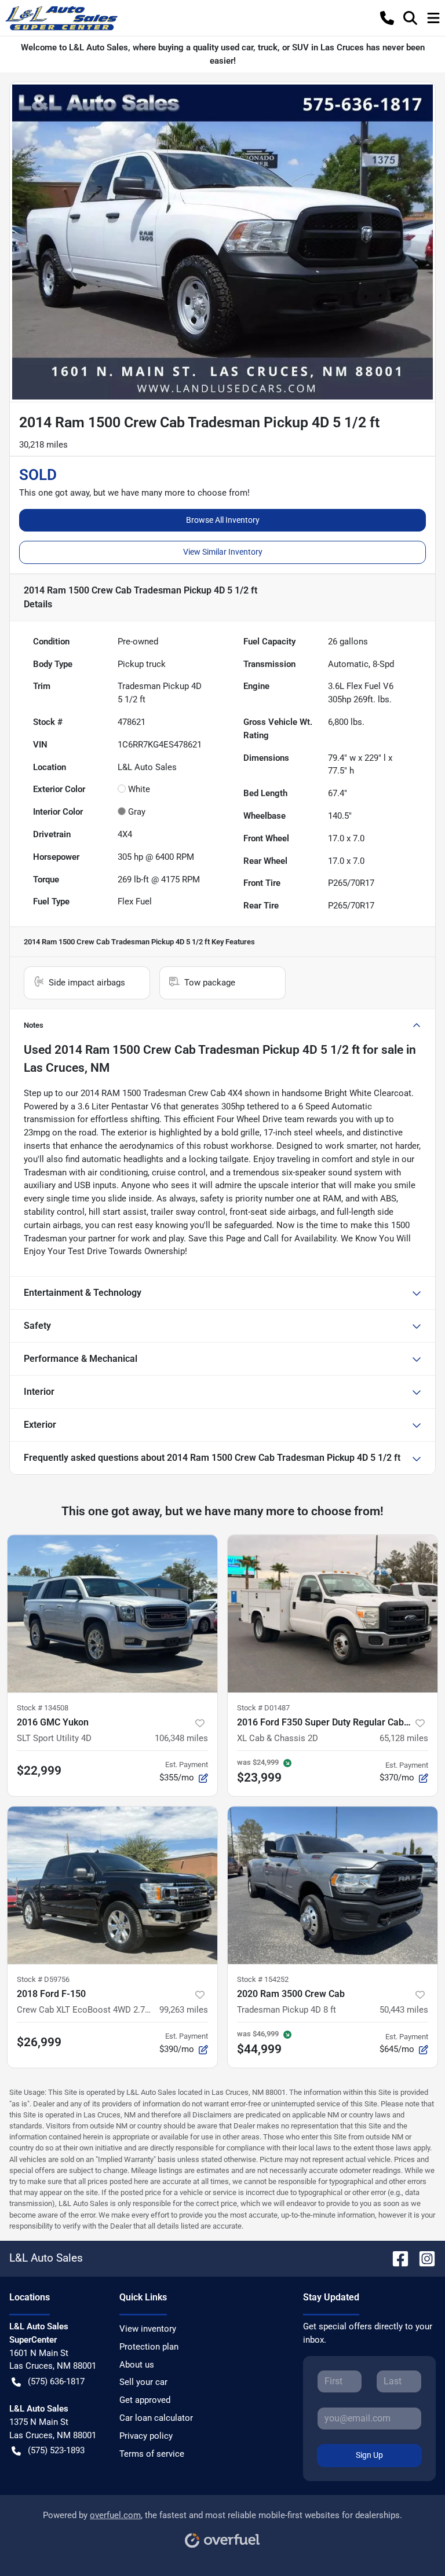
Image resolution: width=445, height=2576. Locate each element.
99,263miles (184, 2010)
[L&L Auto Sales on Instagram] (422, 2258)
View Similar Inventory (223, 552)
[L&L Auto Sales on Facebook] (396, 2258)
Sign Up (369, 2455)
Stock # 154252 (263, 1979)
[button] (387, 18)
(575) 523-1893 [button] (56, 2450)
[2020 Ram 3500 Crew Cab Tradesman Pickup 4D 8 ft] (333, 1885)
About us (137, 2365)
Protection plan (149, 2347)
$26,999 (39, 2042)
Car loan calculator (156, 2418)
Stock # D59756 (43, 1979)
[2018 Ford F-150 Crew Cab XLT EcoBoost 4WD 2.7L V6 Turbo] (112, 1885)
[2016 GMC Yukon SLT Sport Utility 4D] (112, 1614)
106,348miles (181, 1738)
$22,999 (39, 1771)
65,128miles (404, 1738)
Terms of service (152, 2454)
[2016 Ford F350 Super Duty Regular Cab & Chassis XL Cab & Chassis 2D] (333, 1614)
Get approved (145, 2400)
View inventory (148, 2329)
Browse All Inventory (223, 520)
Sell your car (143, 2382)
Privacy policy (146, 2436)
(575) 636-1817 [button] (56, 2381)
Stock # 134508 (43, 1708)
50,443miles (404, 2010)
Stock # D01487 (263, 1708)
